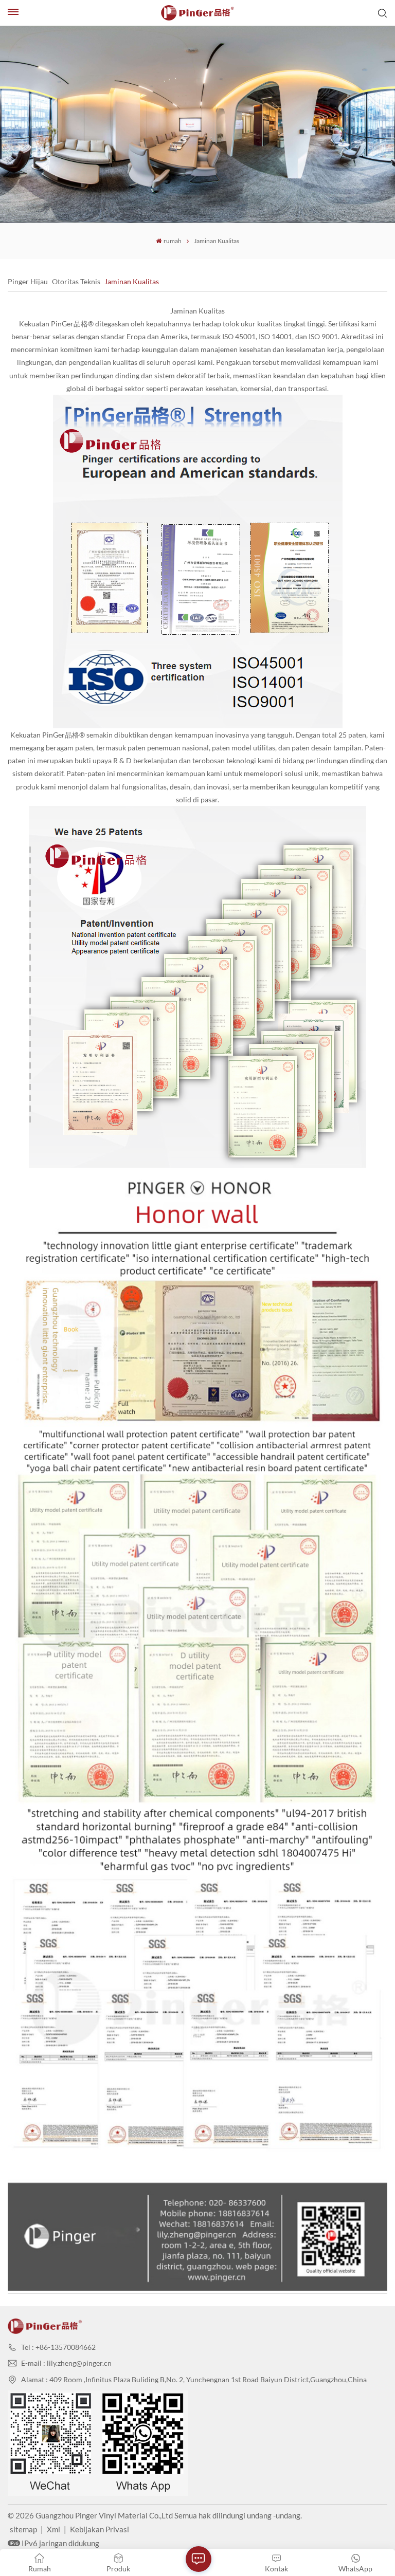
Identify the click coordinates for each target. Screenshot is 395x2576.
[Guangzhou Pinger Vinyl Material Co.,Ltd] (197, 13)
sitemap (23, 2529)
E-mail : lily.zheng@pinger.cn (66, 2363)
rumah (172, 241)
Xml (53, 2529)
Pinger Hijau (28, 282)
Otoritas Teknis (76, 282)
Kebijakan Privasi (100, 2529)
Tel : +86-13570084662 (58, 2347)
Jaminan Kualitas (132, 282)
